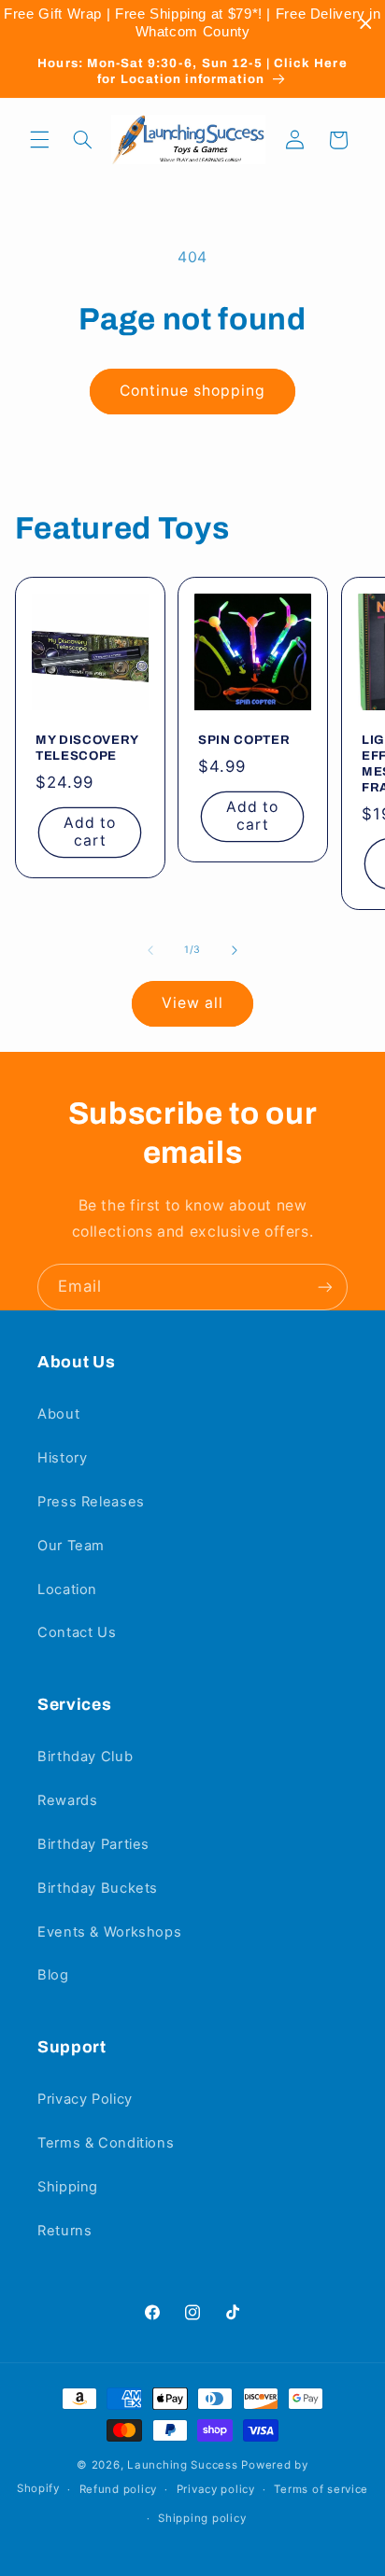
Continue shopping (193, 391)
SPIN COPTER (244, 740)
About (58, 1414)
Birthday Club (85, 1757)
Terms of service (321, 2489)
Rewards (67, 1800)
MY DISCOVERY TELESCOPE (87, 748)
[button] (39, 140)
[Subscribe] (325, 1287)
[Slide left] (150, 950)
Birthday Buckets (98, 1888)
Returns (64, 2231)
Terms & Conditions (106, 2143)
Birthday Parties (93, 1844)
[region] (192, 23)
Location (67, 1589)
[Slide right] (235, 950)
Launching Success (183, 2465)
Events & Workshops (109, 1932)
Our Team (71, 1546)
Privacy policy (216, 2489)
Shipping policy (202, 2518)
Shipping (68, 2187)
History (62, 1458)
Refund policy (119, 2489)
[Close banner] (366, 24)
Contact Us (77, 1632)
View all (192, 1003)
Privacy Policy (85, 2099)
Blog (53, 1975)
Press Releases (91, 1502)
